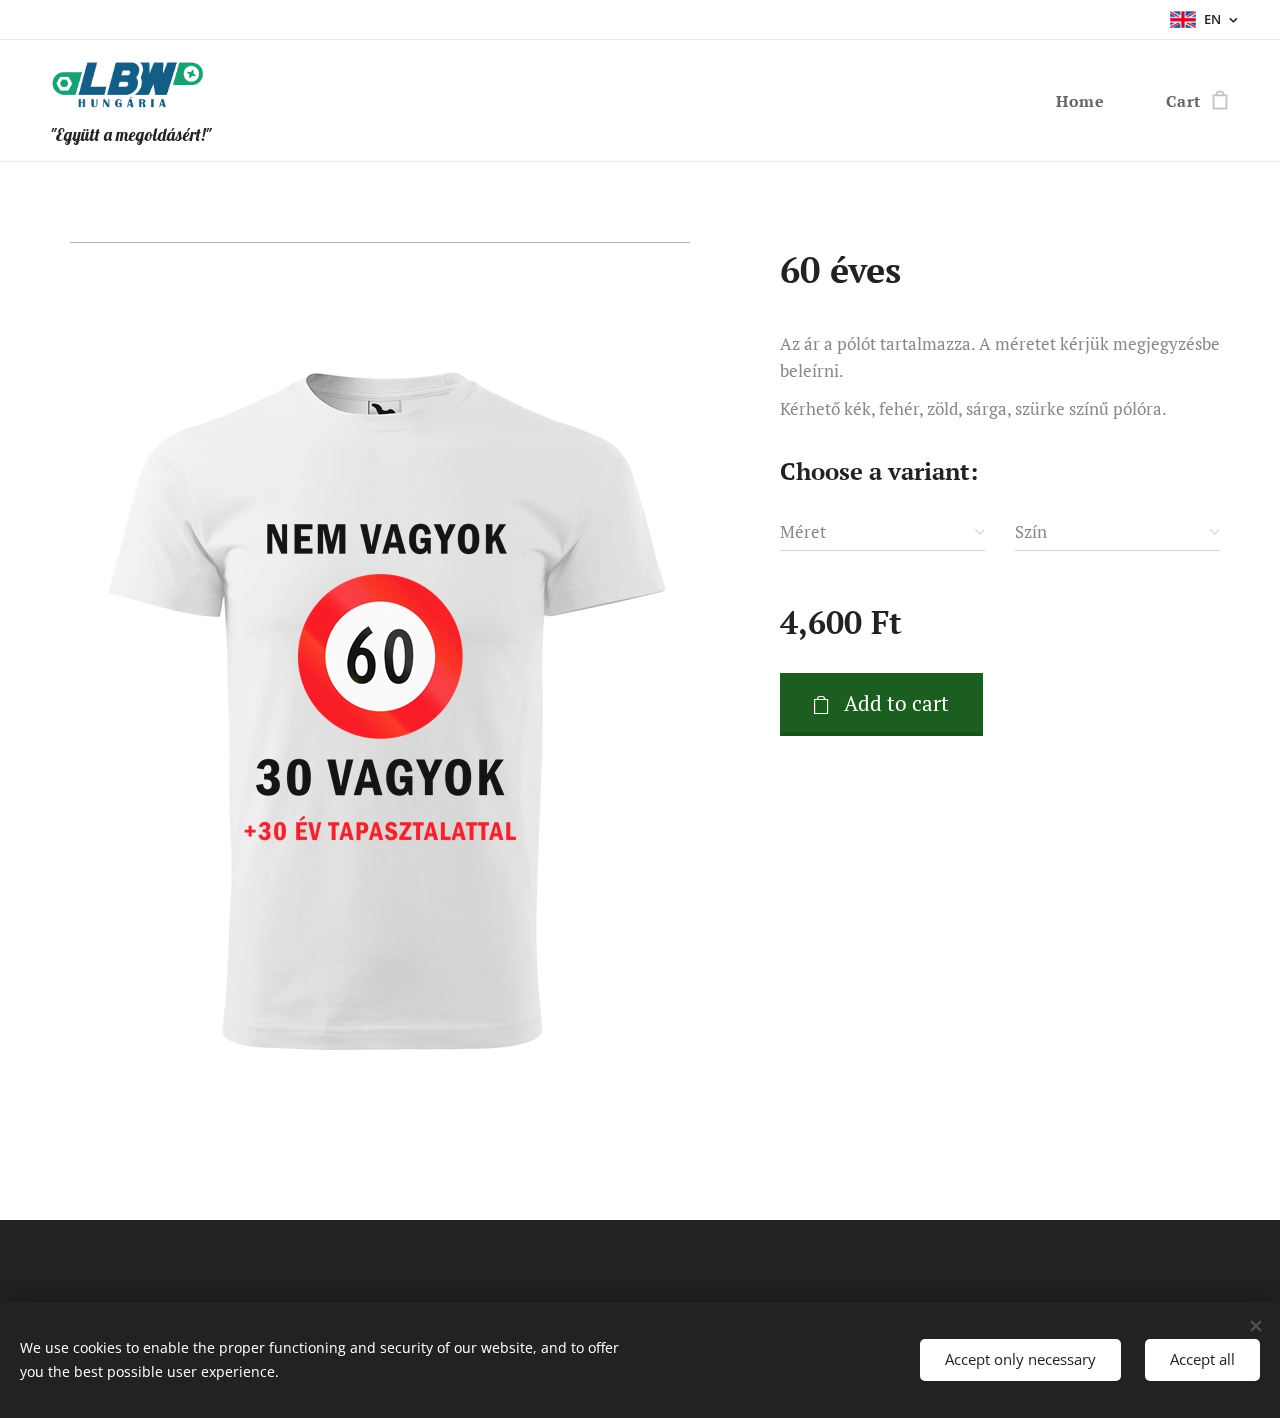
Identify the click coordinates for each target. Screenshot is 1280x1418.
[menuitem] (1086, 101)
